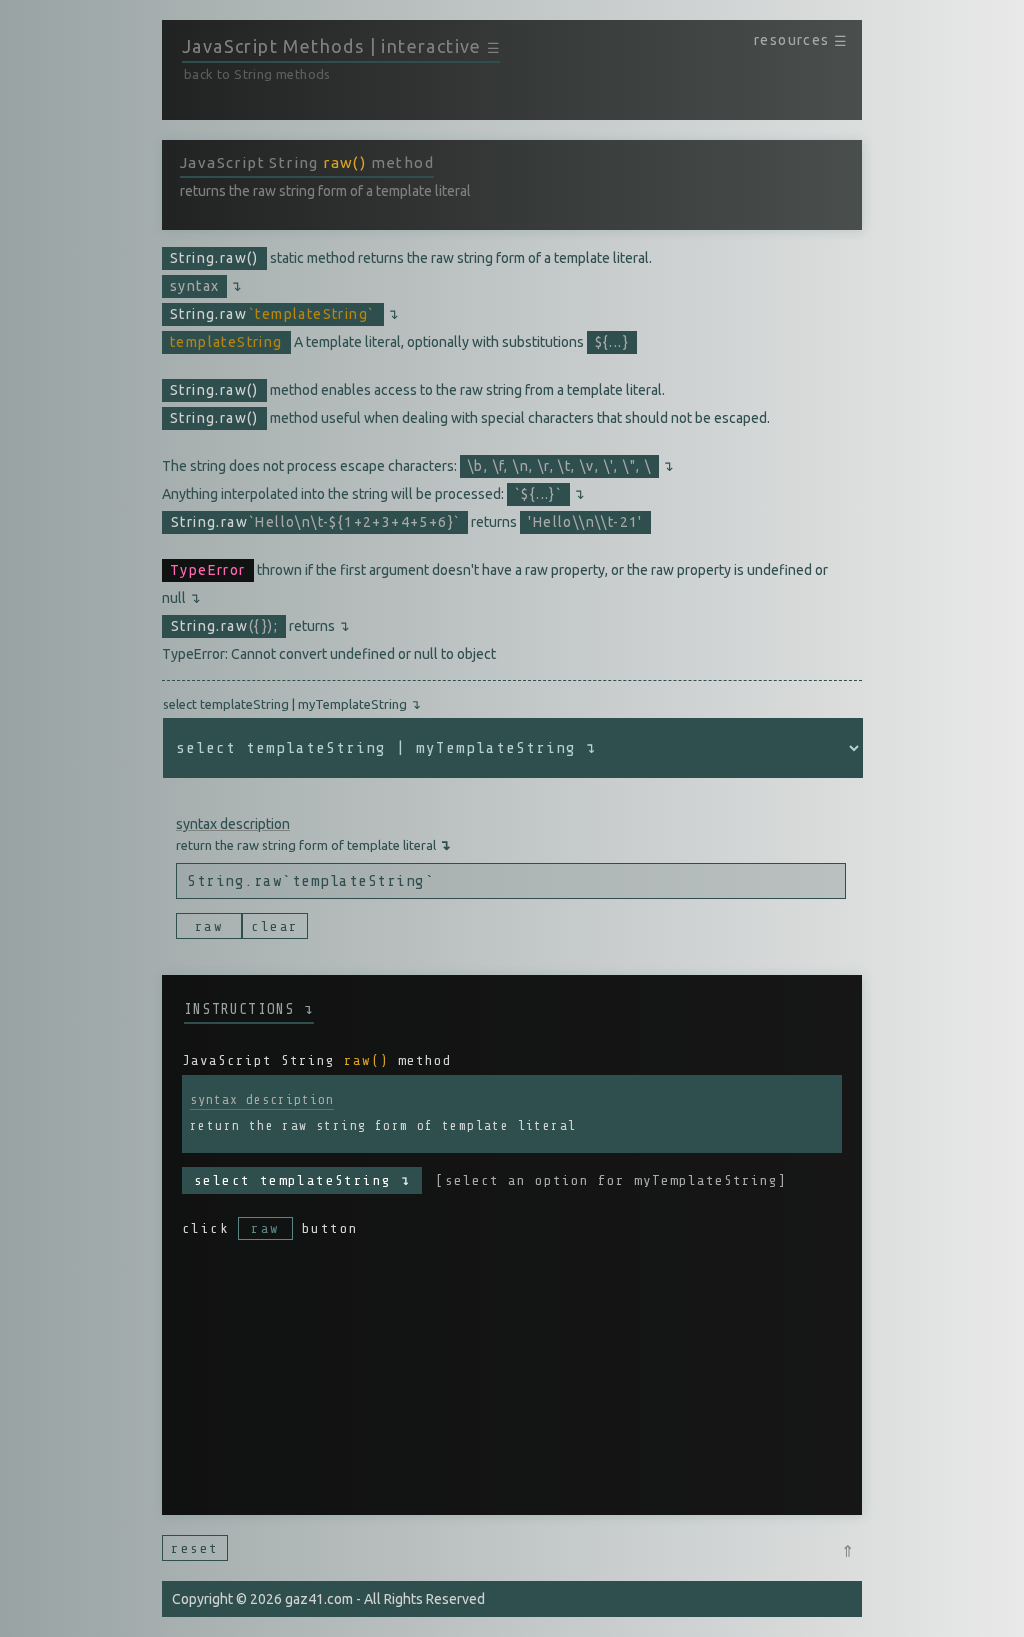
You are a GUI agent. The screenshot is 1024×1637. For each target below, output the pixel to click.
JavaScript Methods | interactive (341, 46)
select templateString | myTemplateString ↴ (292, 704)
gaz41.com (319, 1599)
